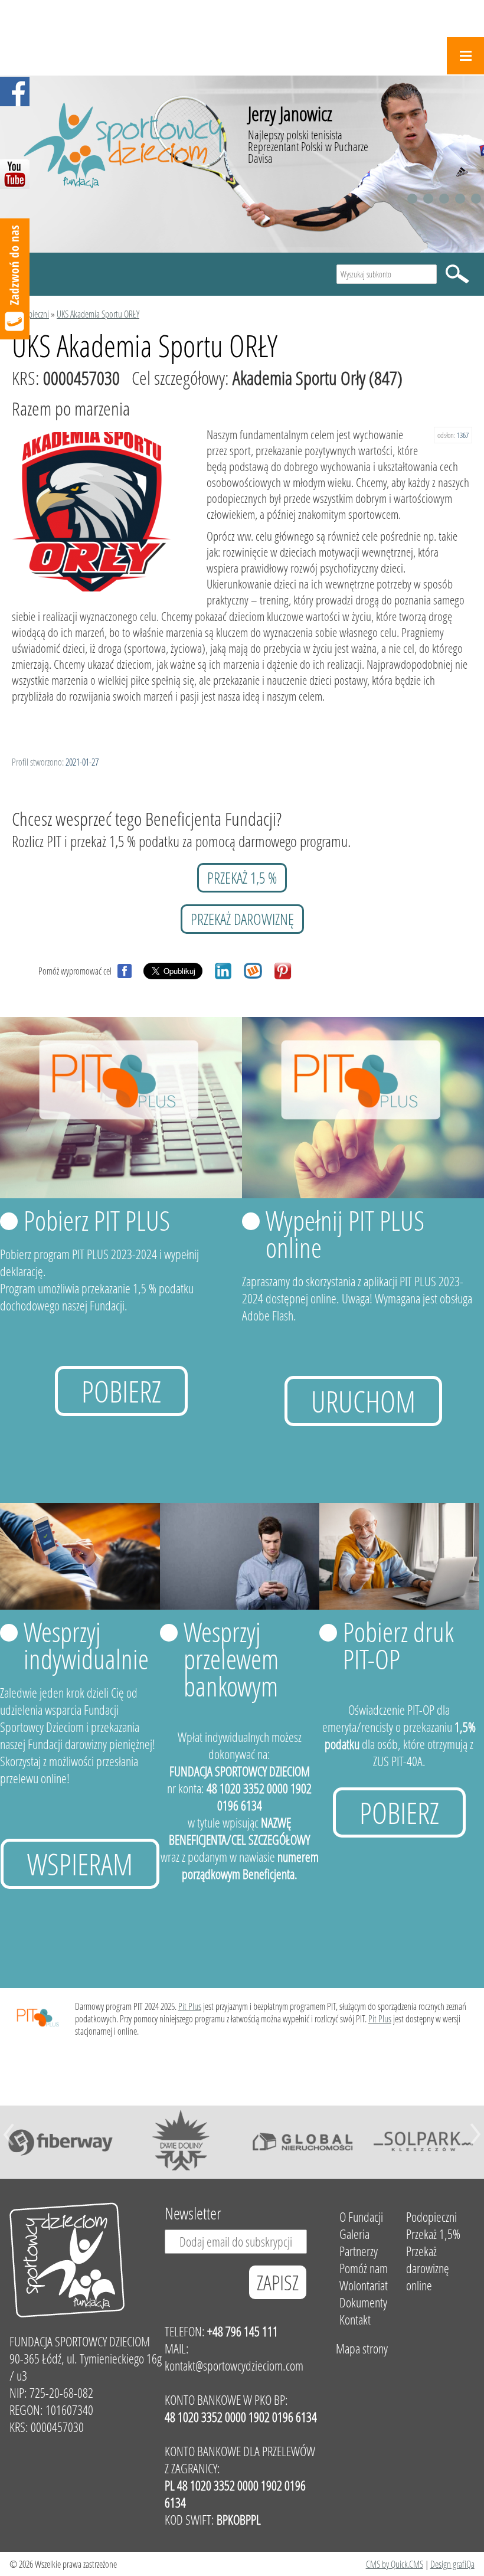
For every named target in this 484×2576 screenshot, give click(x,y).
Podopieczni (30, 314)
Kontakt (355, 2320)
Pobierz (121, 1391)
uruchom (363, 1401)
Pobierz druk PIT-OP (398, 1645)
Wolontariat (364, 2285)
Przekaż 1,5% (433, 2234)
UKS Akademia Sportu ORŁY (98, 314)
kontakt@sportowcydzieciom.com (234, 2366)
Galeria (354, 2234)
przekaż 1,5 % (242, 878)
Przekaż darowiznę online (428, 2268)
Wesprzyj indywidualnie (86, 1645)
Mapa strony (362, 2348)
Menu (465, 56)
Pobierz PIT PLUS (97, 1220)
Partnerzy (359, 2251)
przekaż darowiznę (242, 919)
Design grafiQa (452, 2564)
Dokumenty (363, 2302)
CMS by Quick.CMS (395, 2564)
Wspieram (80, 1864)
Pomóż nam (364, 2268)
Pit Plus (190, 2006)
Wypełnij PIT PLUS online (345, 1234)
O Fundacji (361, 2217)
